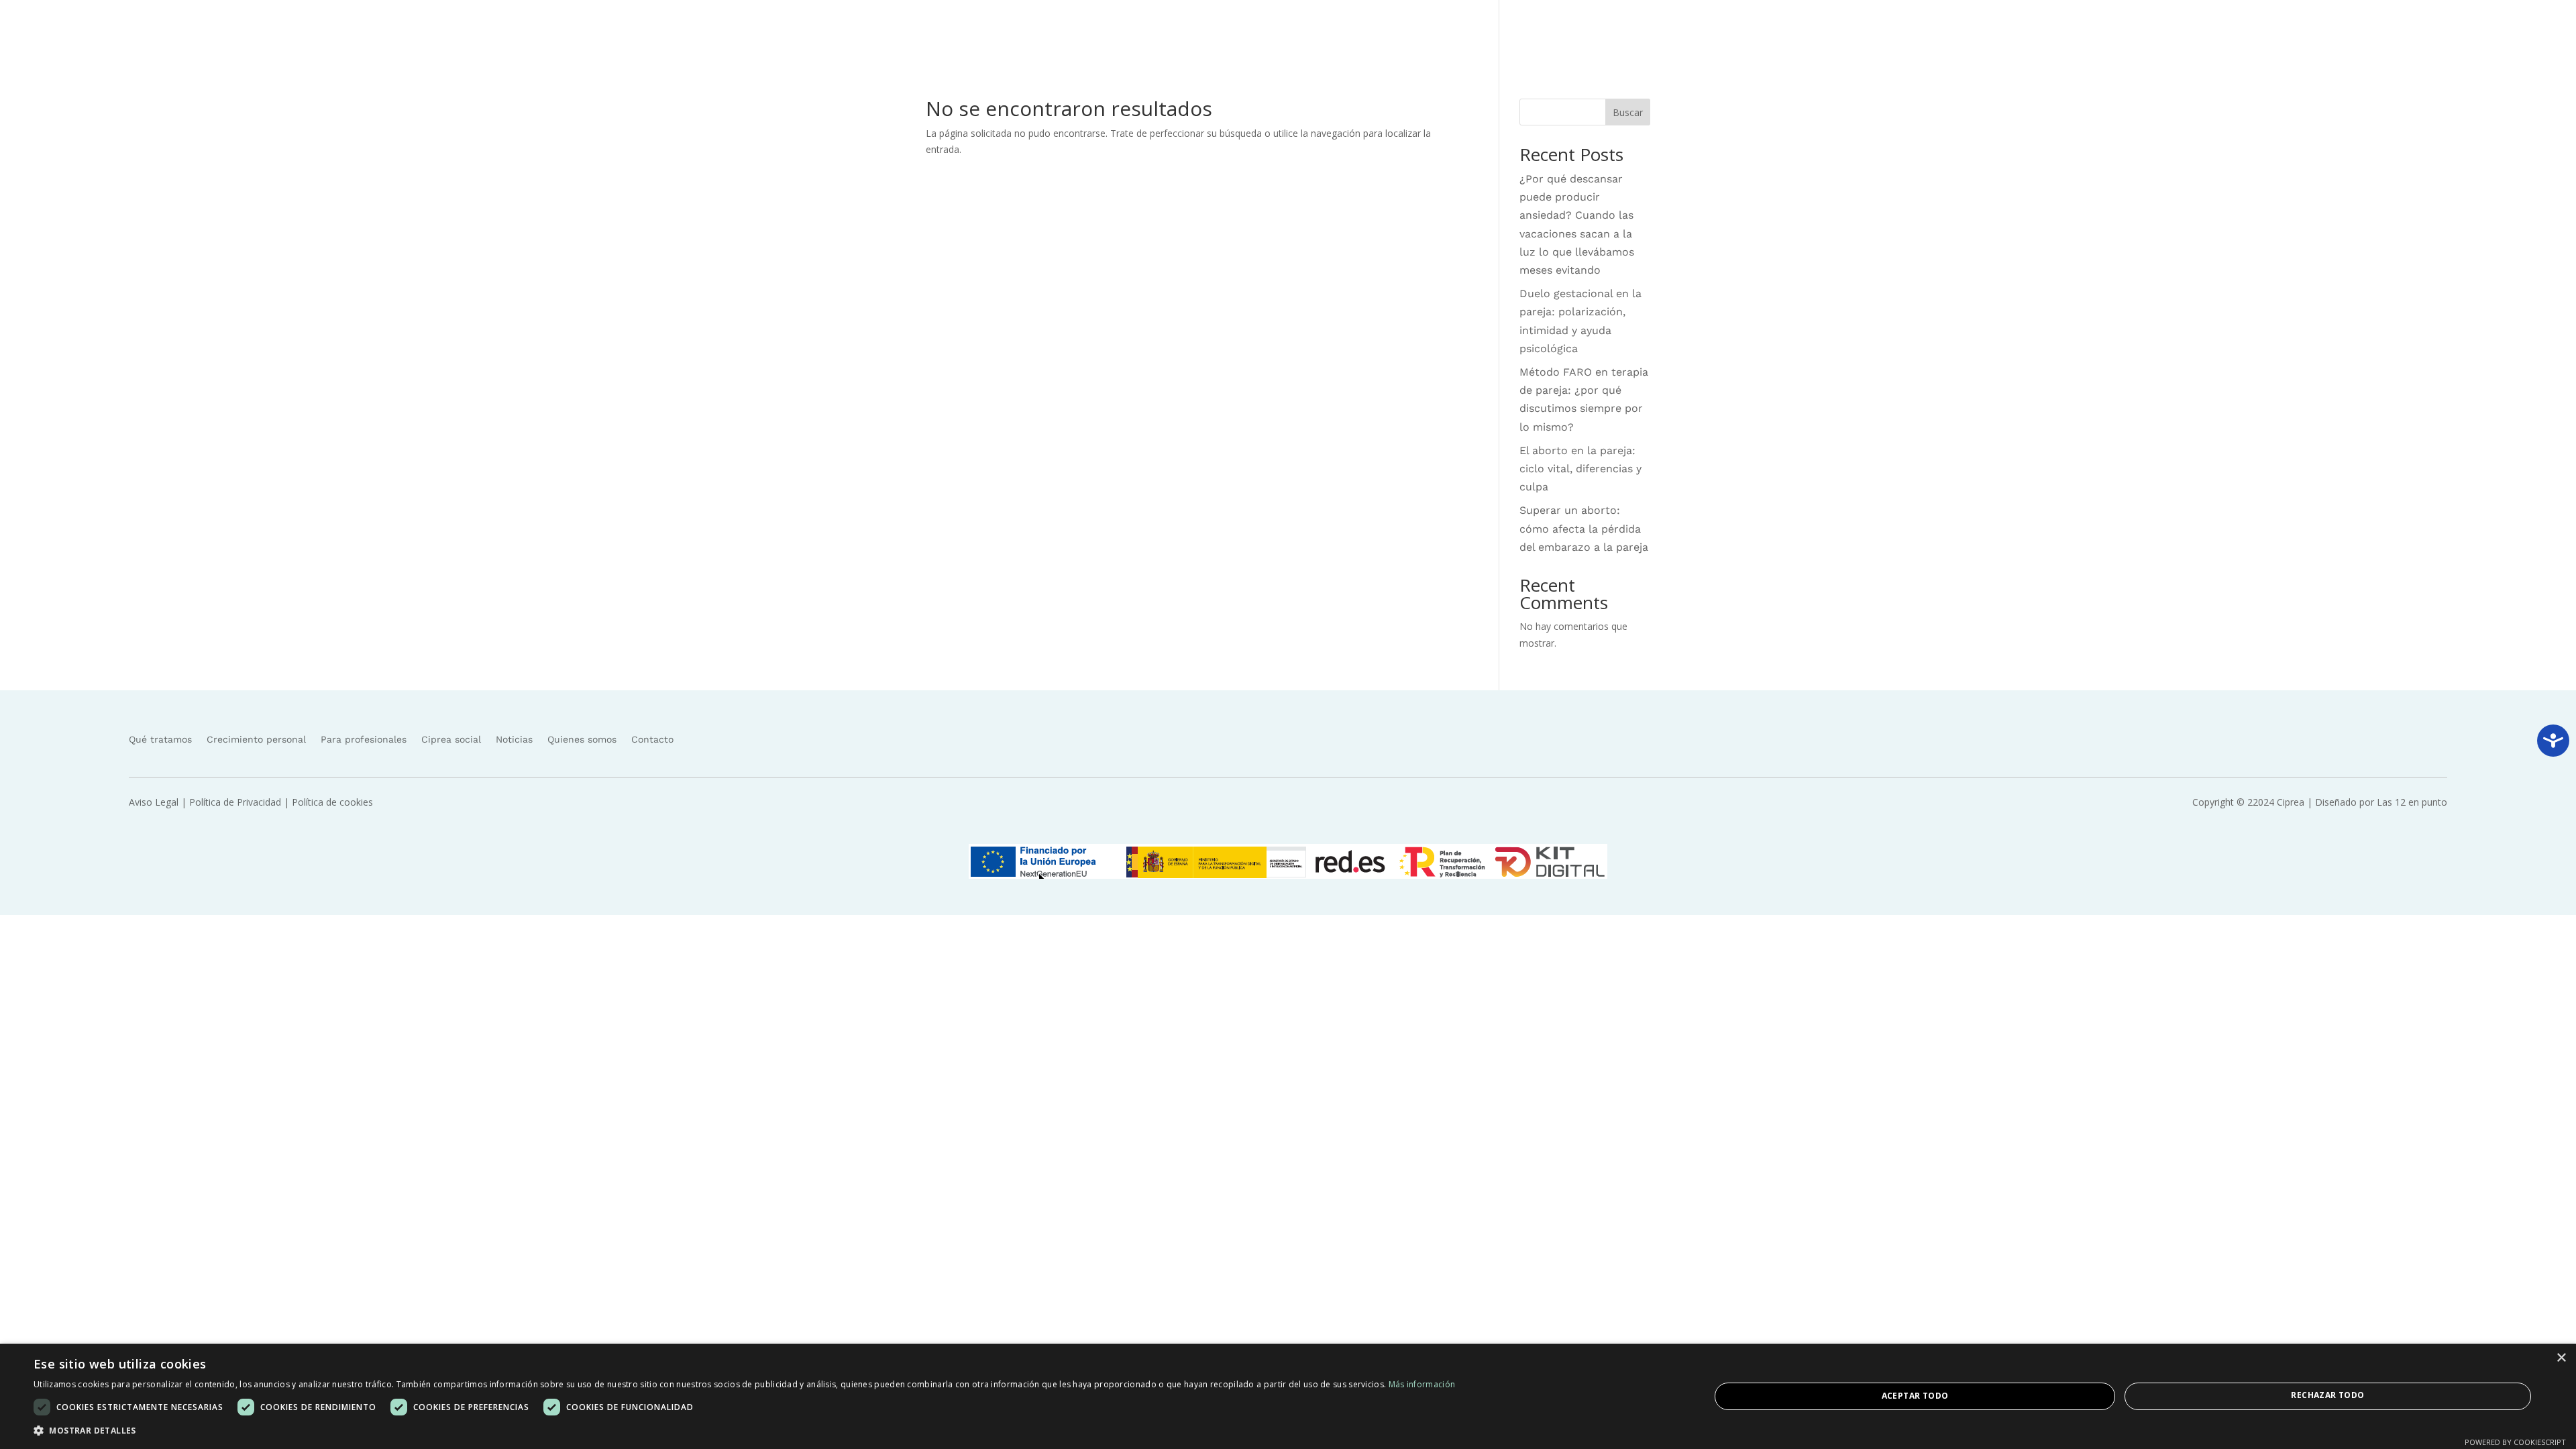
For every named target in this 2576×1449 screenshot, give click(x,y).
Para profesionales (364, 739)
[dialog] (1288, 1396)
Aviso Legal (154, 802)
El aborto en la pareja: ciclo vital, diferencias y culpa (1580, 469)
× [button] (2561, 1358)
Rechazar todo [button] (2327, 1395)
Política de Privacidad (235, 802)
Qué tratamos (1954, 30)
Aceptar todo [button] (1915, 1396)
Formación (2041, 30)
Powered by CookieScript (2515, 1442)
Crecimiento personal (256, 739)
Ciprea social (2126, 30)
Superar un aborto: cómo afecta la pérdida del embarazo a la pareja (1584, 528)
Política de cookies (332, 802)
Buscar (1628, 112)
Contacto (2335, 30)
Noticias (2191, 30)
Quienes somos (2262, 30)
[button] (744, 1431)
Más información (1422, 1384)
